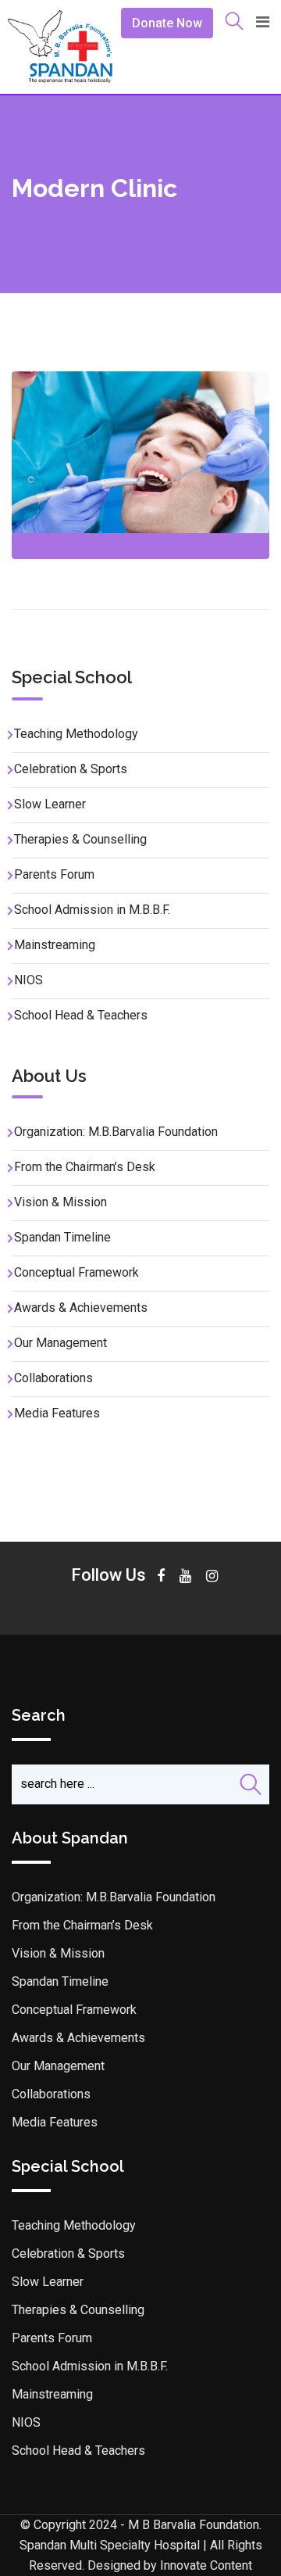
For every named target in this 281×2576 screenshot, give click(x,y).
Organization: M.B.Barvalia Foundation (116, 1132)
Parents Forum (54, 874)
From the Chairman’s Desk (85, 1167)
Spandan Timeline (62, 1237)
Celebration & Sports (71, 769)
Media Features (57, 1413)
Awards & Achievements (81, 1308)
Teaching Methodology (76, 734)
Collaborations (53, 1378)
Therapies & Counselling (80, 839)
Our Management (60, 1343)
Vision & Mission (60, 1202)
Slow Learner (50, 804)
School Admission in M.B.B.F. (92, 910)
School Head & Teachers (81, 1015)
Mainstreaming (55, 945)
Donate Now (167, 23)
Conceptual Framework (76, 1272)
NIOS (28, 980)
